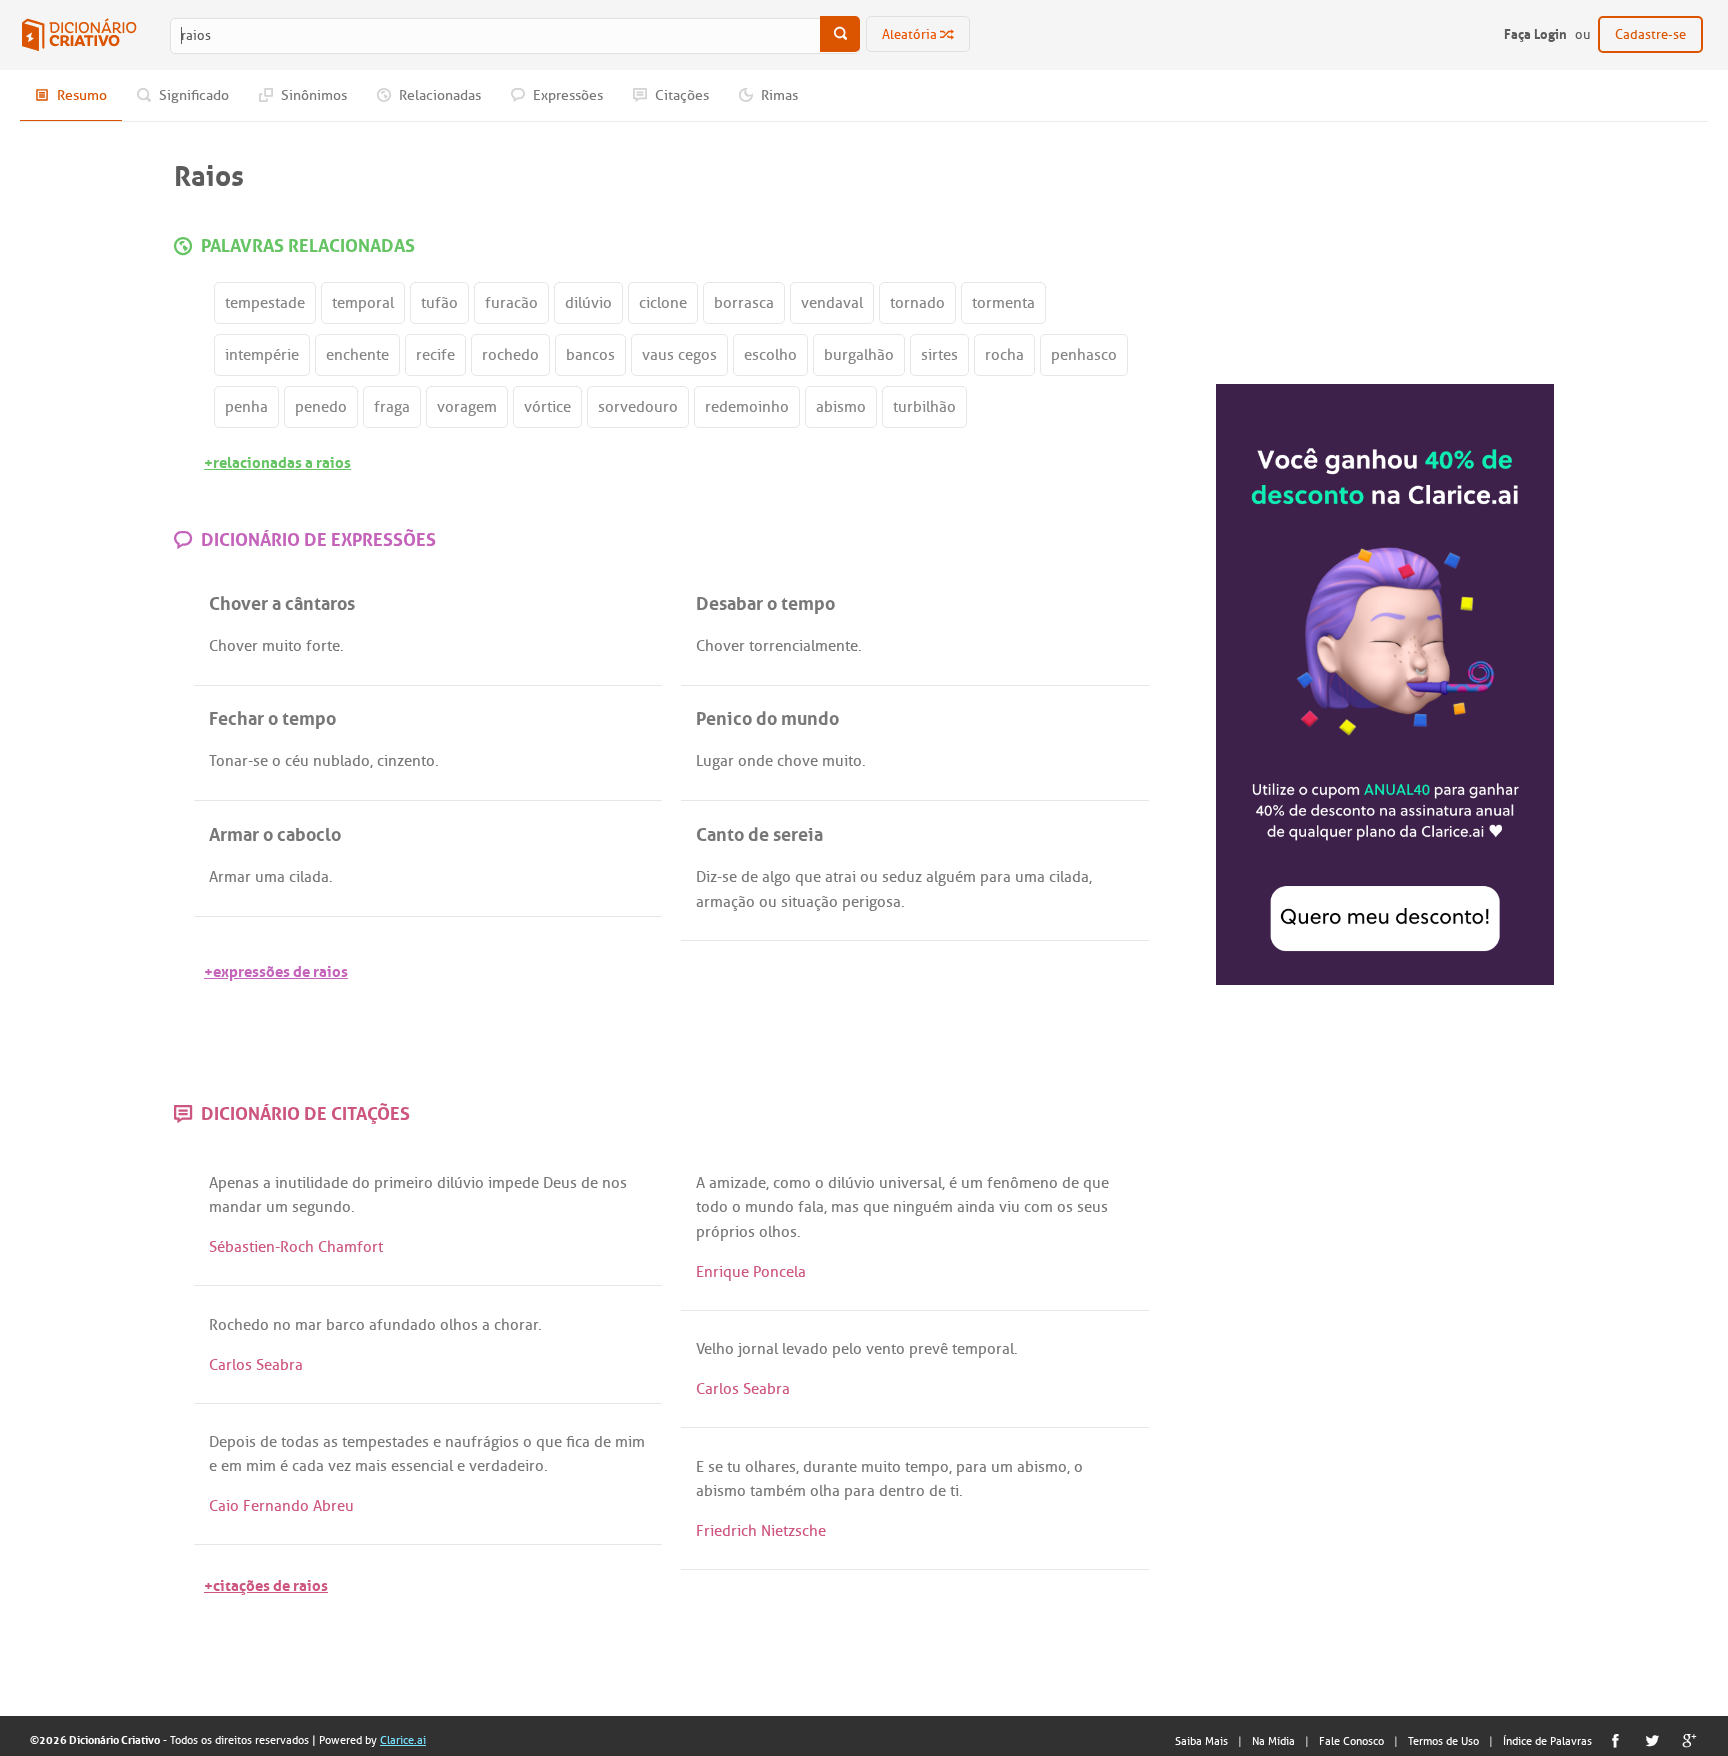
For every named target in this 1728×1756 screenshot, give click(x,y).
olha (825, 1491)
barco (345, 1325)
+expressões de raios (276, 969)
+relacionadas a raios (277, 460)
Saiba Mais (1201, 1741)
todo (712, 1207)
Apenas (234, 1183)
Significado (192, 95)
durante (830, 1467)
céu (297, 761)
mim (630, 1442)
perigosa (871, 902)
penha (246, 407)
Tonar (228, 761)
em (231, 1466)
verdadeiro (506, 1466)
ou (869, 877)
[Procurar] (840, 34)
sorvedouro (638, 407)
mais (371, 1466)
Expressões (566, 95)
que (808, 877)
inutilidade (311, 1183)
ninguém (923, 1207)
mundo (769, 1207)
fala (811, 1207)
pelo (847, 1349)
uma (270, 877)
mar (308, 1325)
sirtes (939, 355)
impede (513, 1183)
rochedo (510, 355)
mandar (235, 1207)
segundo (321, 1207)
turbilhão (924, 407)
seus (1092, 1207)
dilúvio (588, 303)
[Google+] (1689, 1740)
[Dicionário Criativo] (79, 35)
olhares (770, 1467)
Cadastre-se (1650, 34)
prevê (928, 1349)
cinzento (406, 761)
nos (614, 1183)
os (1065, 1207)
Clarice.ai (403, 1740)
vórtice (547, 407)
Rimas (778, 95)
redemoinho (747, 407)
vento (885, 1349)
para (995, 877)
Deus (560, 1183)
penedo (321, 407)
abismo (841, 407)
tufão (439, 303)
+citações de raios (266, 1583)
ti (954, 1491)
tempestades (385, 1442)
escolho (770, 355)
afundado (402, 1325)
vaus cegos (679, 355)
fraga (392, 407)
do (361, 1183)
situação (809, 902)
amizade (737, 1183)
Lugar (715, 761)
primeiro (403, 1183)
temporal (363, 303)
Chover (233, 646)
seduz (902, 877)
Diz (706, 877)
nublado (341, 761)
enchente (357, 355)
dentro (902, 1491)
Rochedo (239, 1325)
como (792, 1183)
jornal (758, 1349)
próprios (725, 1232)
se (260, 761)
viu (1009, 1207)
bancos (590, 355)
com (1038, 1207)
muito (282, 646)
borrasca (744, 303)
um (277, 1207)
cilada (309, 877)
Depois (232, 1442)
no (282, 1325)
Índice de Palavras (1547, 1741)
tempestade (265, 303)
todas (300, 1442)
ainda (976, 1207)
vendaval (832, 303)
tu (734, 1467)
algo (776, 877)
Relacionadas (438, 95)
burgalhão (859, 355)
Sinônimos (312, 95)
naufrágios (482, 1442)
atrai (840, 877)
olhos (778, 1232)
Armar (230, 877)
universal (910, 1183)
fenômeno (1022, 1183)
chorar (516, 1325)
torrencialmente (803, 646)
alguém (951, 877)
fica (578, 1442)
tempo (927, 1467)
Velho (715, 1349)
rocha (1004, 355)
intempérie (262, 355)
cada (308, 1466)
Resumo (80, 95)
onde (755, 761)
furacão (511, 303)
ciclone (663, 303)
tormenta (1003, 303)
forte (323, 646)
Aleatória (911, 34)
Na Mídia (1273, 1741)
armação (725, 902)
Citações (680, 95)
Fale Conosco (1351, 1741)
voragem (467, 407)
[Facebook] (1615, 1740)
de (749, 877)
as (330, 1442)
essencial (422, 1466)
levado (805, 1349)
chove (797, 761)
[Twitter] (1652, 1740)
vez (339, 1466)
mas (845, 1207)
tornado (917, 303)
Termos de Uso (1443, 1741)
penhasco (1084, 355)
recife (435, 355)
